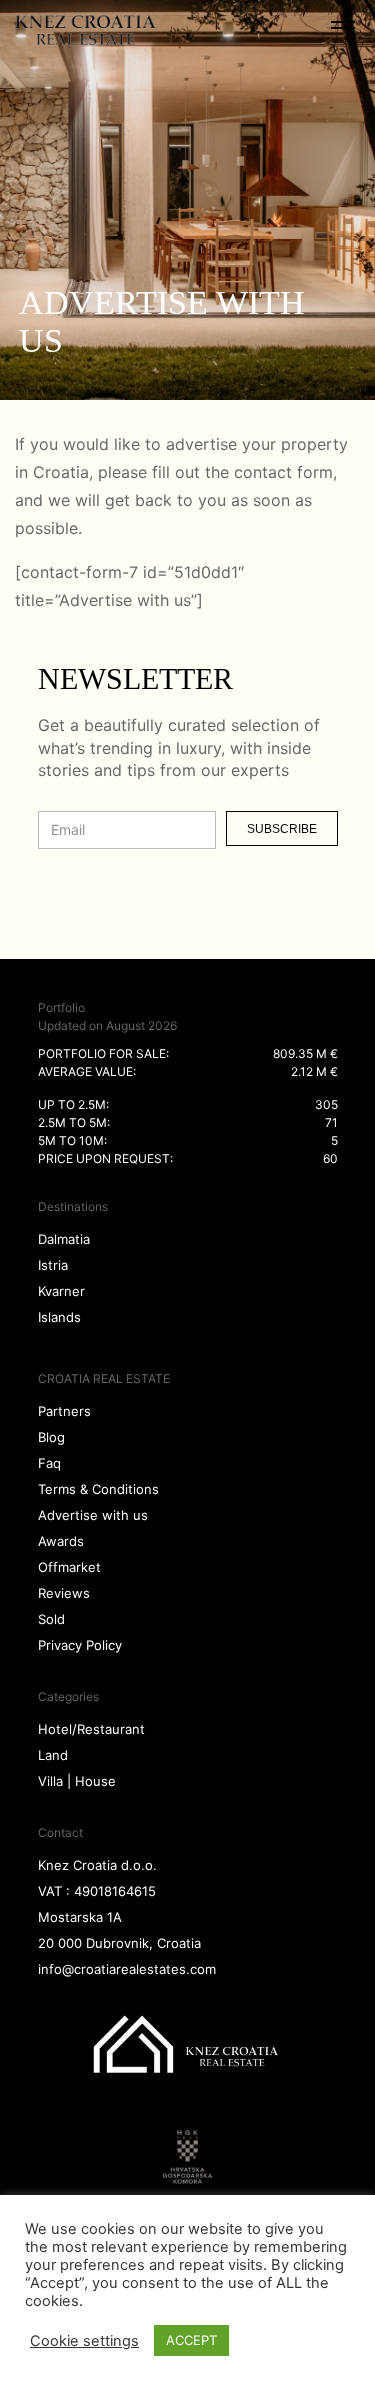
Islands (59, 1317)
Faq (49, 1463)
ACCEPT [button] (191, 2340)
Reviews (64, 1593)
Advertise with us (93, 1515)
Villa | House (77, 1781)
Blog (51, 1437)
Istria (53, 1265)
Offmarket (69, 1567)
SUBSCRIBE (282, 829)
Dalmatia (64, 1239)
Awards (61, 1541)
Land (53, 1755)
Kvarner (61, 1291)
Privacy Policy (80, 1645)
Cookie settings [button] (84, 2341)
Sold (51, 1619)
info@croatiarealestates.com (127, 1969)
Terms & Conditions (98, 1489)
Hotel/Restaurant (91, 1729)
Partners (64, 1411)
